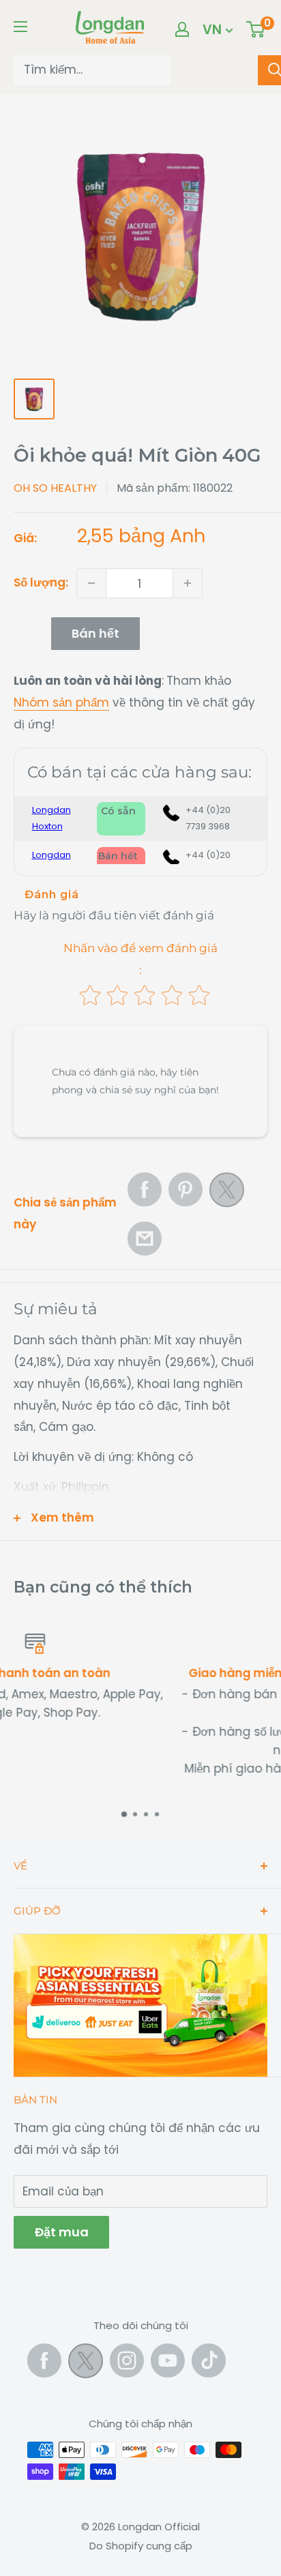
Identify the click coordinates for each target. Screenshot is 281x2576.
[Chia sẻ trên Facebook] (145, 1189)
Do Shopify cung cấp (141, 2546)
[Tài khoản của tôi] (182, 29)
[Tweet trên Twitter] (227, 1194)
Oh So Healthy (55, 488)
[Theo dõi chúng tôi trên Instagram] (127, 2360)
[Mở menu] (20, 27)
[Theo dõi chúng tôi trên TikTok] (209, 2360)
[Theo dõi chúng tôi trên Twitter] (86, 2364)
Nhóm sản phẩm (61, 702)
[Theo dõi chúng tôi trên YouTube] (168, 2360)
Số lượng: (41, 582)
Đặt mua (61, 2232)
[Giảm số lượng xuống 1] (91, 583)
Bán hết (95, 633)
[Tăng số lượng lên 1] (188, 583)
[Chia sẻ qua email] (145, 1239)
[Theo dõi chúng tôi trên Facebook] (44, 2360)
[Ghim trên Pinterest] (186, 1189)
